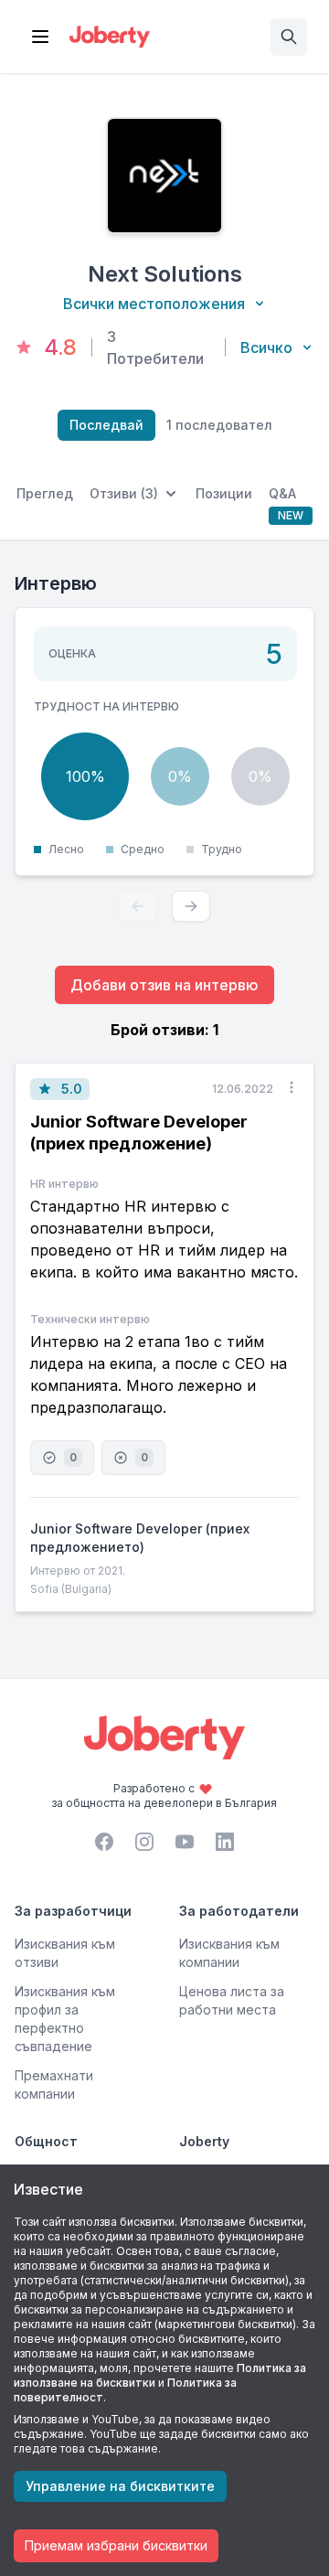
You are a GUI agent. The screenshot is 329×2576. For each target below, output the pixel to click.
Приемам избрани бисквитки (116, 2545)
